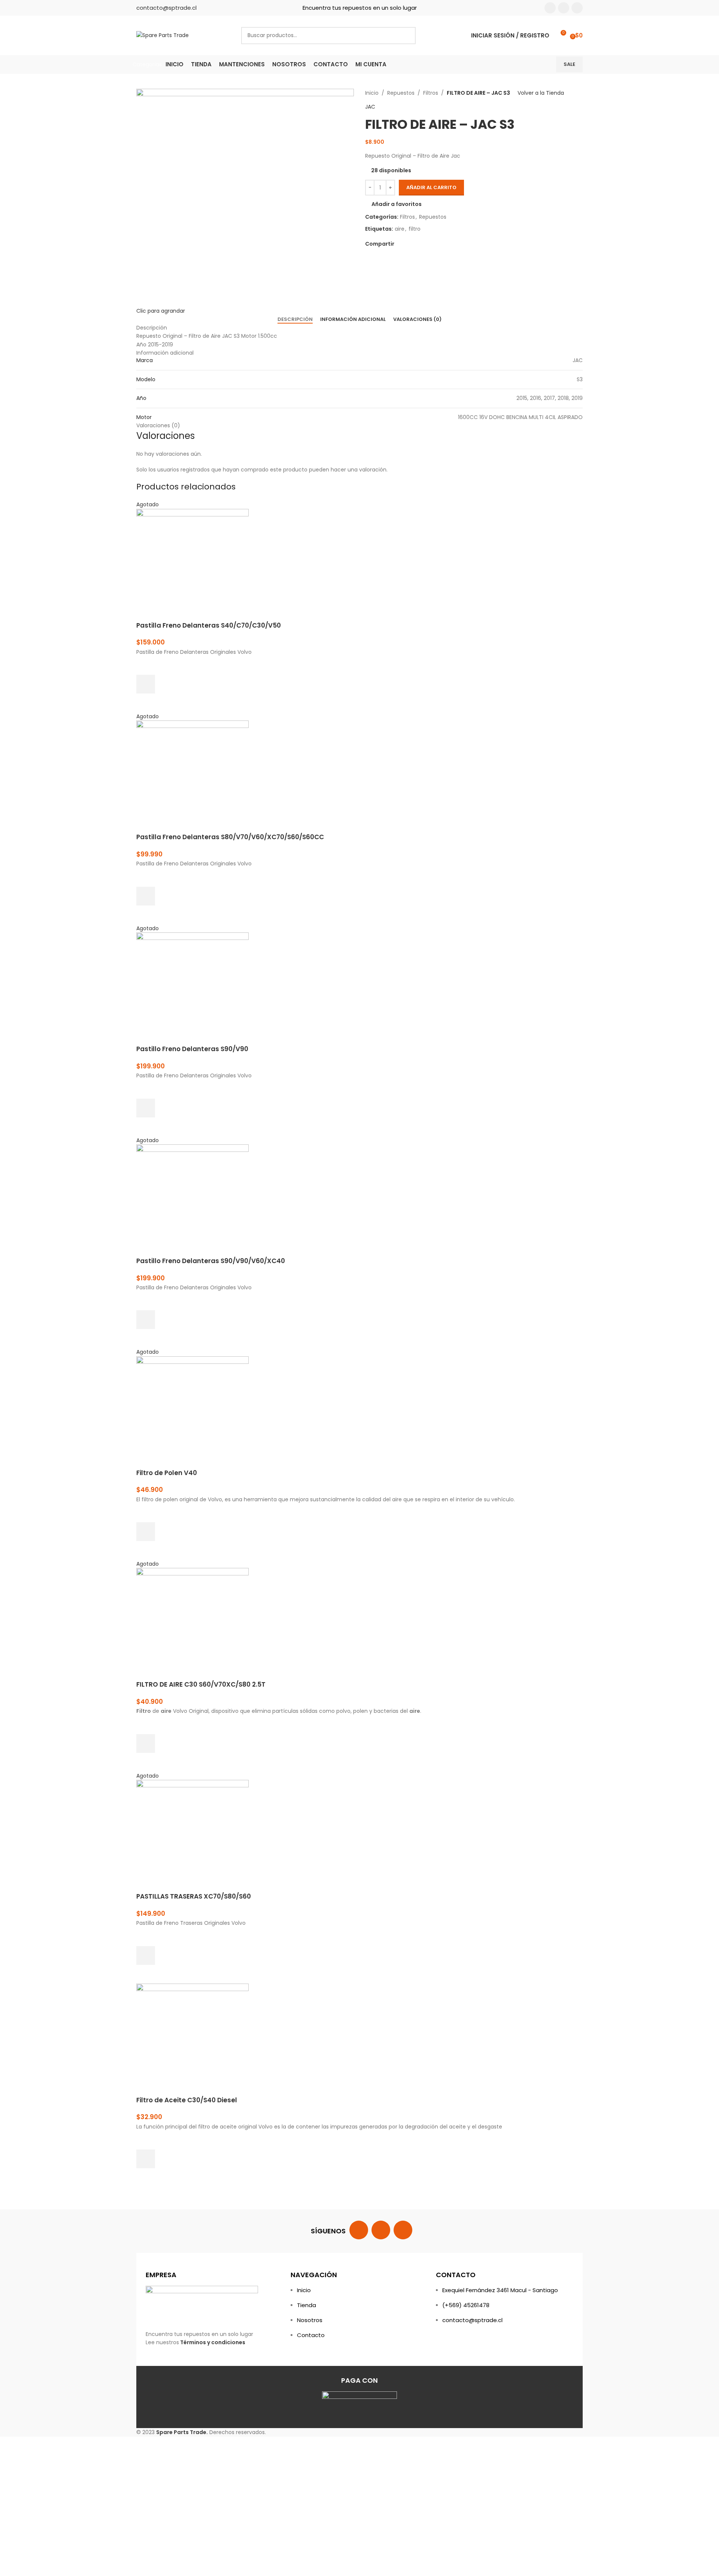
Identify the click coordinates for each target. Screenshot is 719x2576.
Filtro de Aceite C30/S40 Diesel (187, 2100)
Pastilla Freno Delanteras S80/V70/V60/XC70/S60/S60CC (230, 837)
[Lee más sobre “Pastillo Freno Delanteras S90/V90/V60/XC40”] (146, 1320)
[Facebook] (359, 2230)
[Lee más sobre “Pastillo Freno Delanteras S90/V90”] (146, 1108)
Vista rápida (146, 703)
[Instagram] (381, 2230)
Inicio (372, 93)
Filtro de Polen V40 (167, 1473)
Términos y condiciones (213, 2342)
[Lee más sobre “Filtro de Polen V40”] (146, 1532)
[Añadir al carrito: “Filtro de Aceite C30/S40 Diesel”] (146, 2159)
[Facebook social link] (550, 8)
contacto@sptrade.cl (166, 8)
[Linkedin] (403, 2230)
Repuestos (401, 93)
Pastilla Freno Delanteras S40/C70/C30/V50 (209, 625)
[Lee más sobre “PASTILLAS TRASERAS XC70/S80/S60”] (146, 1955)
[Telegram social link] (433, 244)
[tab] (295, 319)
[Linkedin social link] (577, 8)
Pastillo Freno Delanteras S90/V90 (192, 1049)
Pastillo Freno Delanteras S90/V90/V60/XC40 (211, 1261)
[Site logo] (163, 35)
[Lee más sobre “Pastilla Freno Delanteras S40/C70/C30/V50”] (146, 684)
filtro (415, 229)
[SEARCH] (407, 36)
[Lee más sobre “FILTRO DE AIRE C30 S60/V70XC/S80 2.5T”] (146, 1744)
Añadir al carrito (431, 187)
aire (400, 229)
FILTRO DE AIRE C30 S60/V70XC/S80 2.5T (201, 1684)
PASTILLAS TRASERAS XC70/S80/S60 (194, 1896)
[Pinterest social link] (416, 244)
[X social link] (407, 244)
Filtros (431, 93)
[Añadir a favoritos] (146, 665)
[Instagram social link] (564, 8)
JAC (370, 107)
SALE (569, 64)
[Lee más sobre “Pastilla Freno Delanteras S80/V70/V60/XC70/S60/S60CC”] (146, 896)
